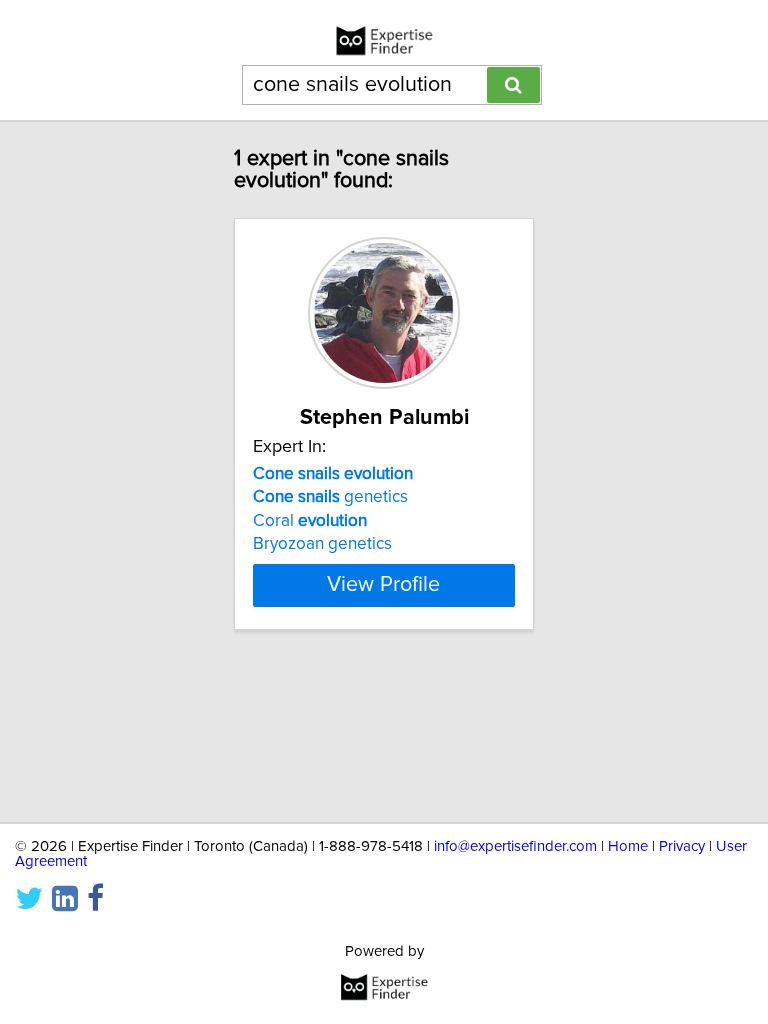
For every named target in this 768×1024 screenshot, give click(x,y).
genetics (330, 497)
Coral (310, 521)
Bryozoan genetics (322, 544)
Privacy (682, 846)
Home (628, 846)
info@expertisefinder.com (515, 846)
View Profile (383, 585)
